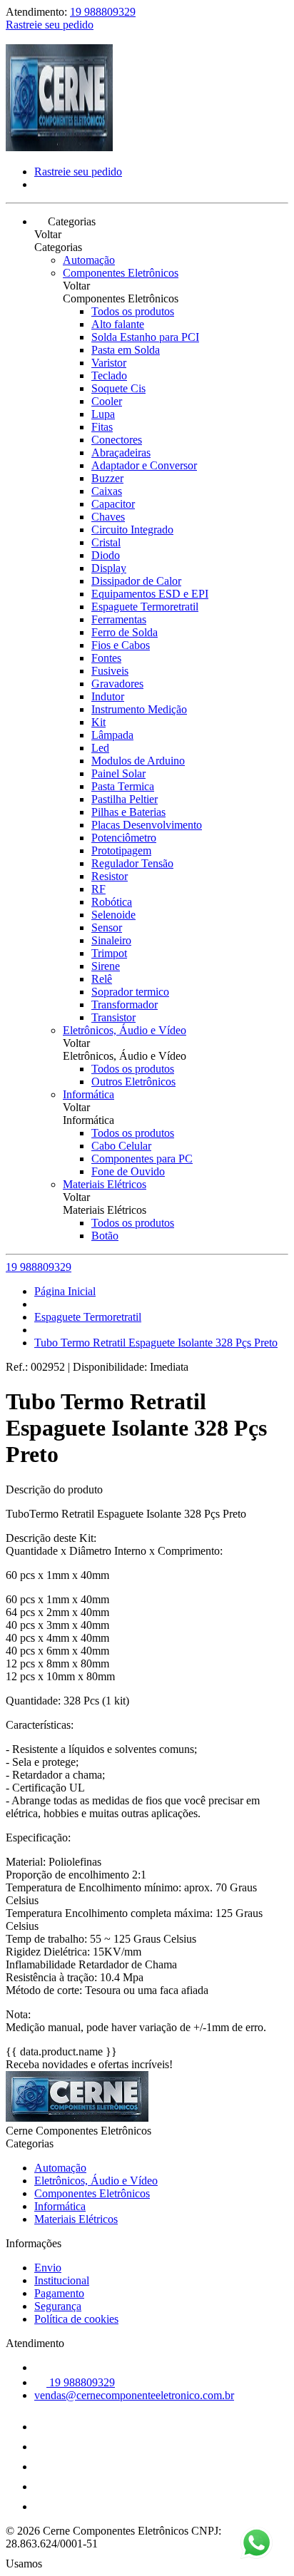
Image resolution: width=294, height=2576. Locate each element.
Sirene (106, 966)
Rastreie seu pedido (50, 25)
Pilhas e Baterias (128, 812)
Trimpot (109, 953)
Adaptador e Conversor (144, 465)
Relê (102, 979)
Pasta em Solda (126, 350)
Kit (98, 722)
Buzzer (107, 478)
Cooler (107, 401)
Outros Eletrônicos (133, 1082)
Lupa (103, 414)
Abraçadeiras (121, 453)
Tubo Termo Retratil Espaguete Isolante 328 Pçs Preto (156, 1343)
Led (100, 748)
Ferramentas (119, 619)
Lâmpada (112, 735)
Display (109, 568)
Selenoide (113, 915)
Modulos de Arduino (138, 761)
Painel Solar (118, 773)
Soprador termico (130, 992)
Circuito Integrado (132, 530)
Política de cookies (76, 2319)
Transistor (113, 1017)
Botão (105, 1236)
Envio (48, 2268)
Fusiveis (110, 671)
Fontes (106, 658)
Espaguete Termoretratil (145, 607)
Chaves (108, 517)
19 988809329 (103, 12)
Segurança (58, 2306)
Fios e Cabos (121, 645)
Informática (88, 1094)
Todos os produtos (133, 311)
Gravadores (117, 684)
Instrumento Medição (139, 709)
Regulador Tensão (132, 863)
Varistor (109, 363)
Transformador (125, 1005)
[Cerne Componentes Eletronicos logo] (59, 147)
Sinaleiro (111, 940)
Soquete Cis (118, 388)
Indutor (108, 696)
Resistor (110, 876)
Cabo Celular (121, 1146)
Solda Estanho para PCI (145, 337)
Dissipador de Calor (136, 581)
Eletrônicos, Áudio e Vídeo (125, 1030)
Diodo (106, 555)
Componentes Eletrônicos (121, 273)
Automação (89, 260)
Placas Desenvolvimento (147, 825)
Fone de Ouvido (128, 1171)
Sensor (107, 927)
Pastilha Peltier (125, 799)
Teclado (109, 375)
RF (98, 889)
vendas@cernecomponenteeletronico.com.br (134, 2395)
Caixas (107, 491)
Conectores (117, 440)
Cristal (106, 542)
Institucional (62, 2280)
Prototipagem (121, 850)
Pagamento (59, 2293)
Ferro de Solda (125, 632)
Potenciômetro (124, 838)
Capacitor (113, 504)
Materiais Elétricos (105, 1184)
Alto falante (118, 324)
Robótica (112, 902)
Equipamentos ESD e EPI (150, 594)
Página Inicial (65, 1291)
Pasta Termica (123, 786)
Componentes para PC (142, 1159)
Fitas (102, 427)
